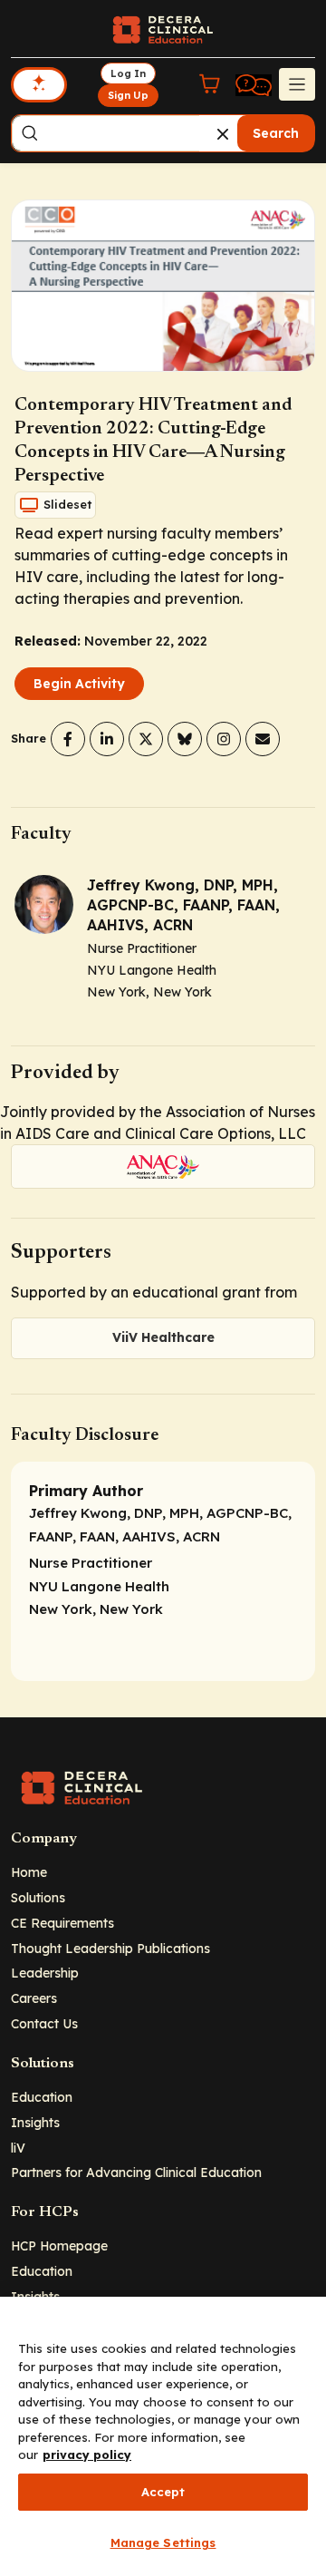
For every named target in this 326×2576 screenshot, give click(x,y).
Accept (163, 2492)
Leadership (45, 1973)
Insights (35, 2122)
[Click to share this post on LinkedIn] (107, 739)
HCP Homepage (59, 2245)
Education (42, 2097)
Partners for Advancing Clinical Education (136, 2172)
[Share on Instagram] (224, 739)
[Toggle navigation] (297, 84)
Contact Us (44, 2023)
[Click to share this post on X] (146, 739)
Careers (34, 1998)
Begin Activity (79, 684)
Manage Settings (163, 2542)
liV (18, 2148)
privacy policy (87, 2454)
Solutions (38, 1897)
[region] (163, 2436)
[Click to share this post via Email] (263, 739)
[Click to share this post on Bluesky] (185, 739)
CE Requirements (62, 1923)
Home (29, 1872)
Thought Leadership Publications (110, 1948)
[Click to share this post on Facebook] (68, 739)
